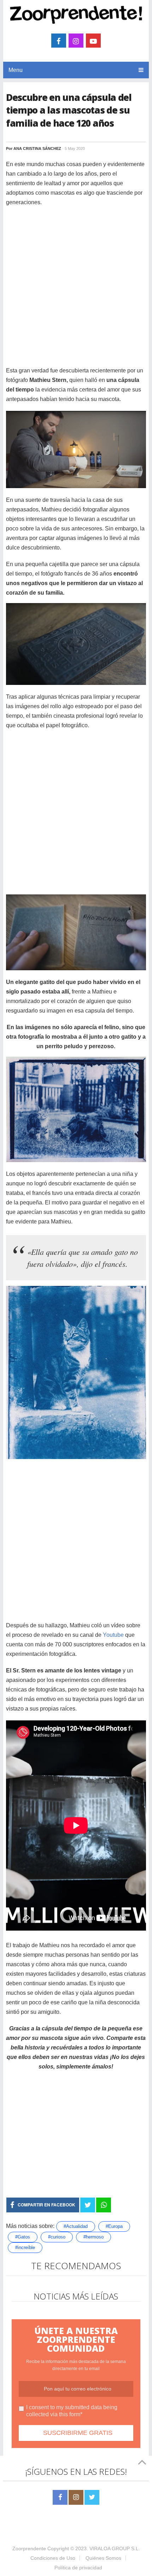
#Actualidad (76, 2226)
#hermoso (93, 2237)
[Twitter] (92, 2497)
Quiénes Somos (103, 2558)
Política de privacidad (78, 2568)
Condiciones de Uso (53, 2558)
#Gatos (23, 2237)
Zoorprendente (29, 2548)
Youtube (113, 1635)
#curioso (57, 2237)
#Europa (114, 2226)
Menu (16, 70)
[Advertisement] (76, 290)
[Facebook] (60, 2497)
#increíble (25, 2247)
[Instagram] (76, 2497)
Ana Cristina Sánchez (37, 148)
